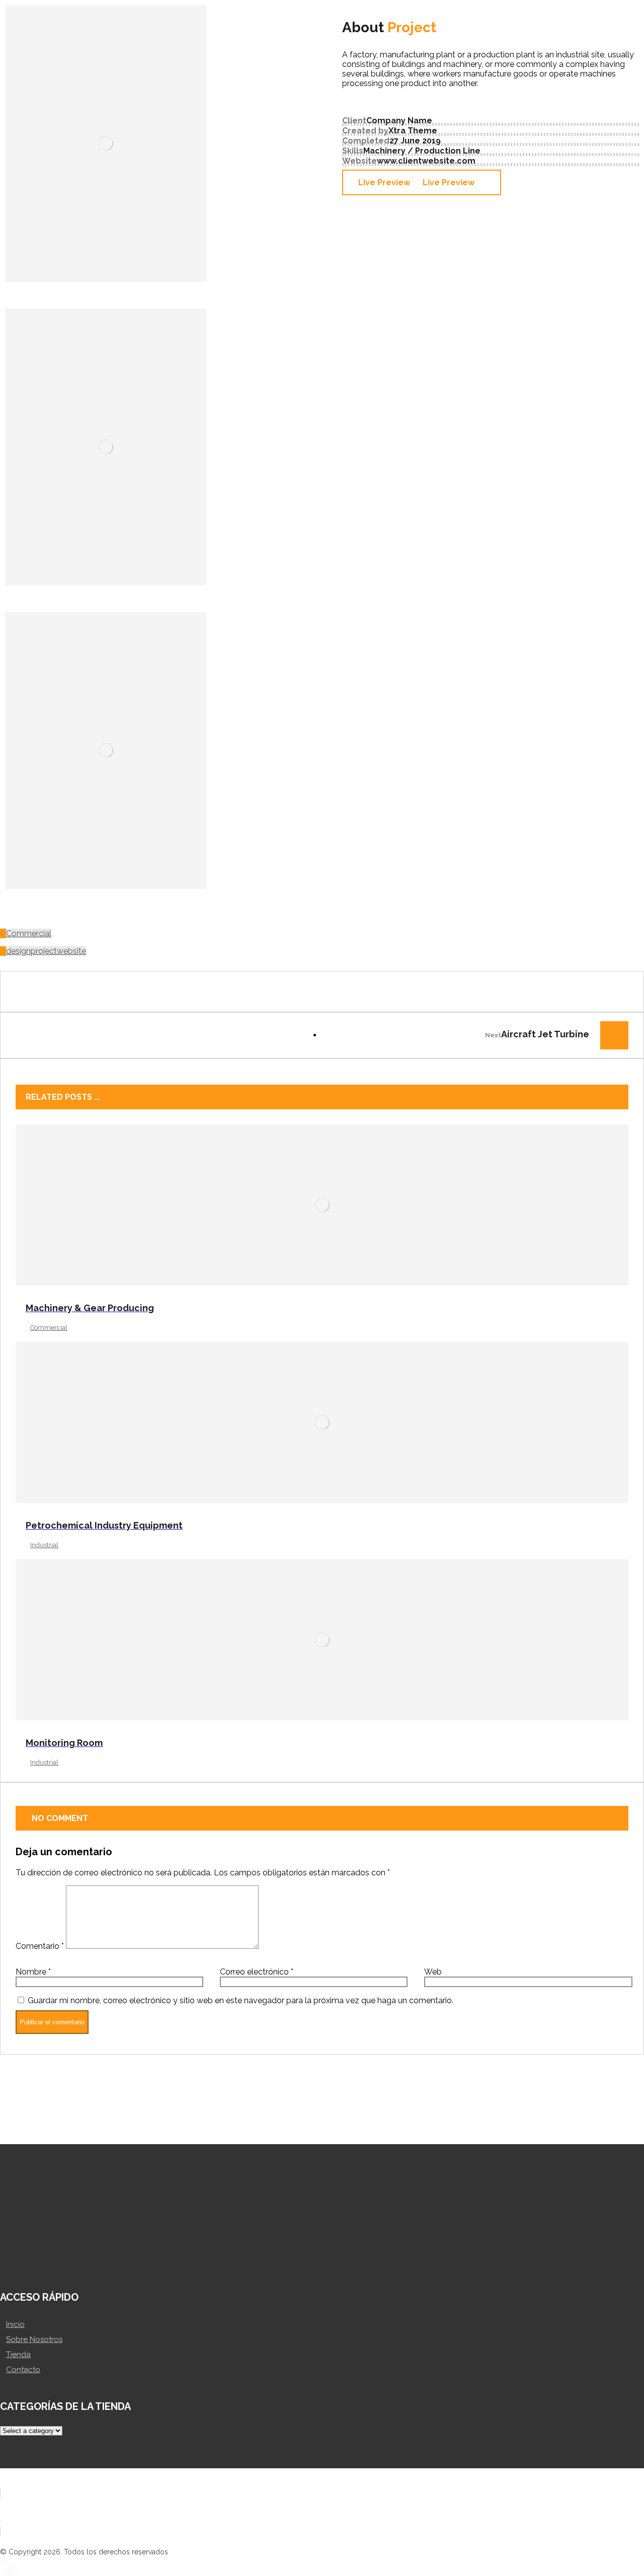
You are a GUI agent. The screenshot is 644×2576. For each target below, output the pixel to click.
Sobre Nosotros (34, 2339)
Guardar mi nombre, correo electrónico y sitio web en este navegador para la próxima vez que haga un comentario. (240, 2000)
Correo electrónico (257, 1972)
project (44, 951)
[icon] (3, 933)
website (71, 951)
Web (433, 1972)
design (18, 951)
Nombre (33, 1972)
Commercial (29, 933)
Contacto (23, 2370)
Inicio (15, 2324)
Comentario (40, 1946)
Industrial (44, 1545)
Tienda (18, 2355)
